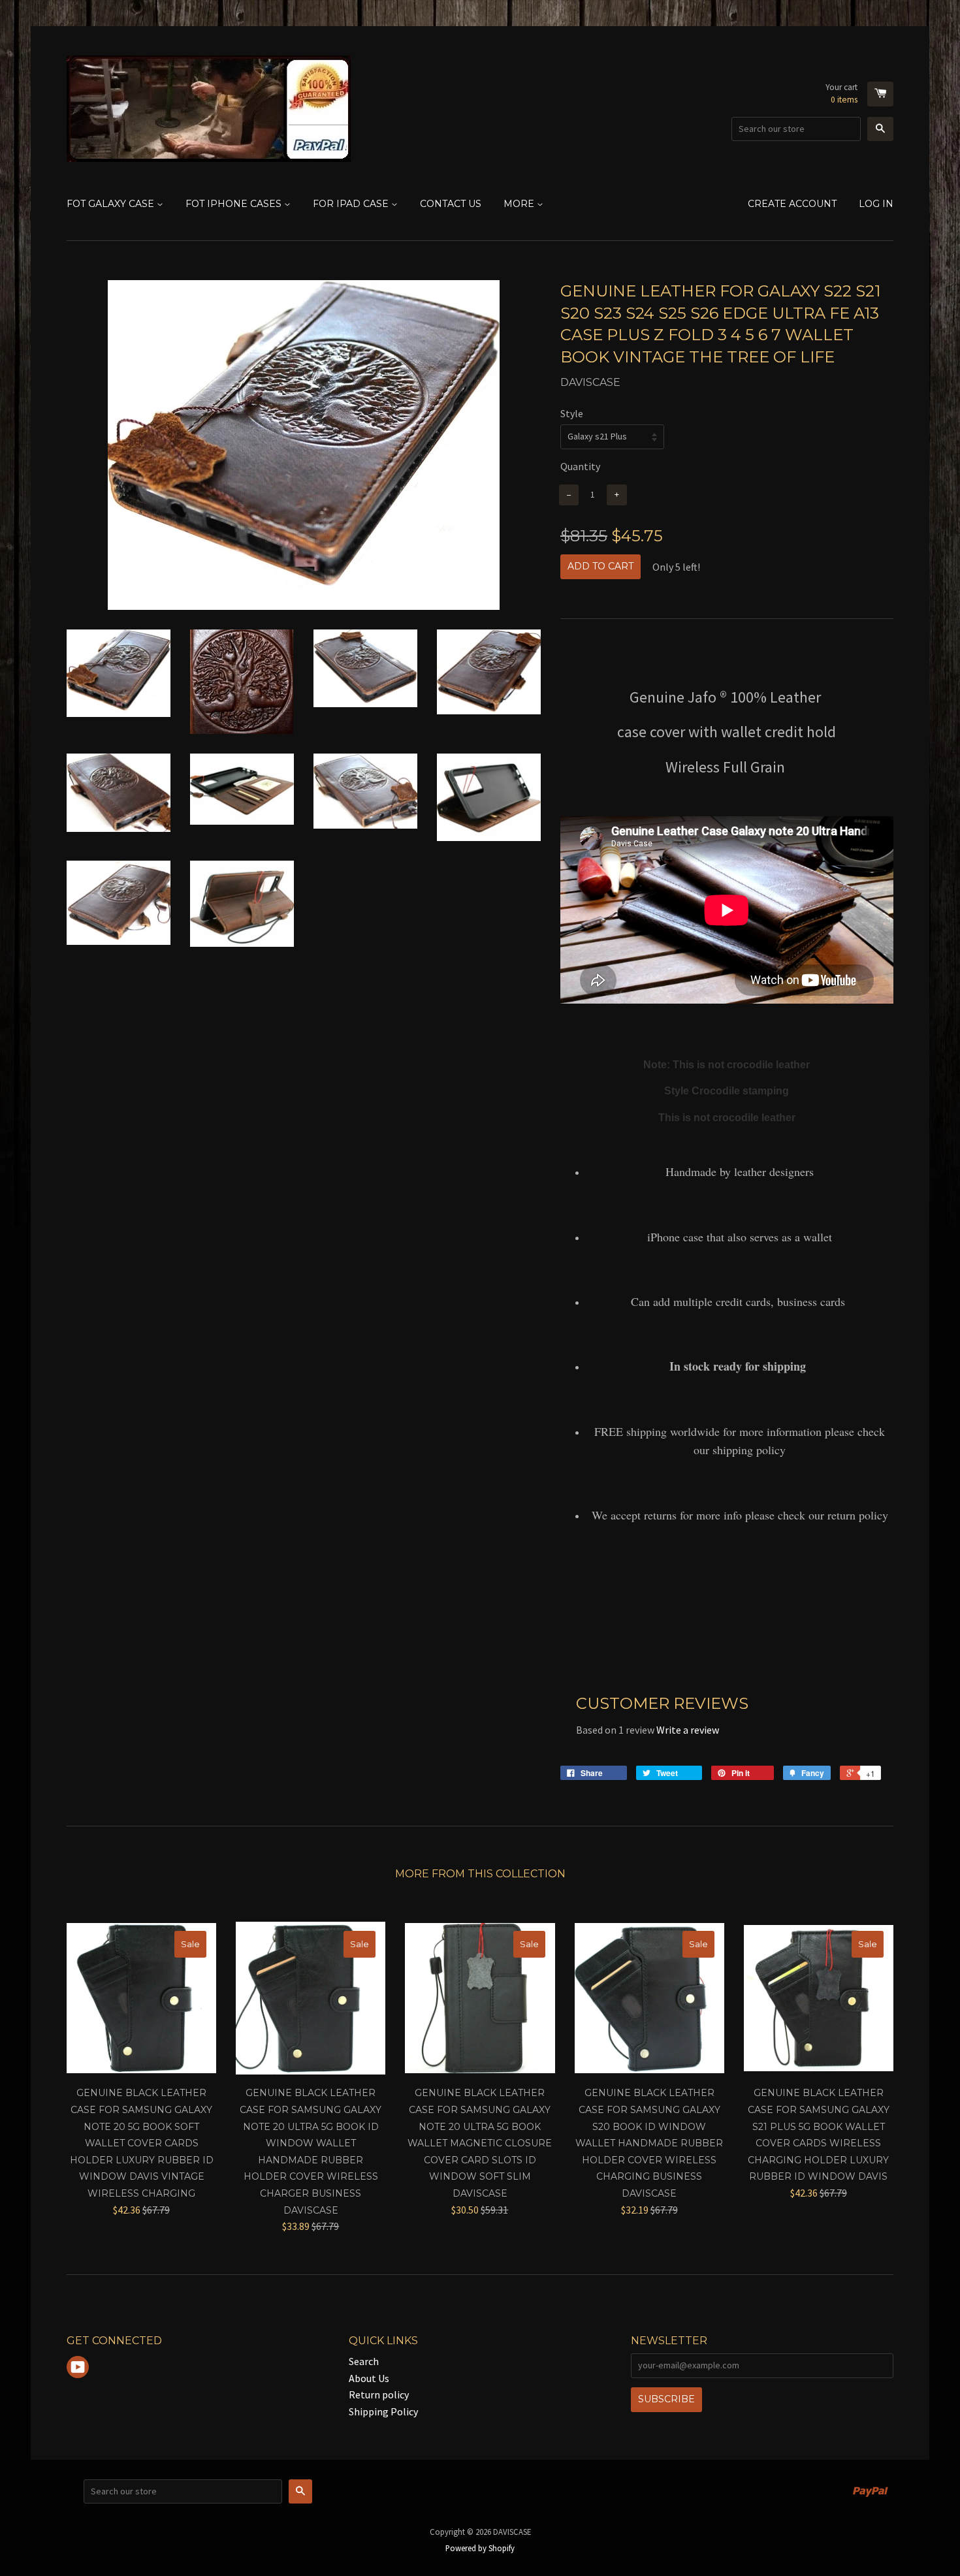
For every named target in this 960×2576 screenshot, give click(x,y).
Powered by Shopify (480, 2548)
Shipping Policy (383, 2411)
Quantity (580, 466)
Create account (792, 204)
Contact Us (451, 204)
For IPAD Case (352, 204)
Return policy (379, 2394)
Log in (876, 204)
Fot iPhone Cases (235, 204)
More (520, 204)
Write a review (688, 1730)
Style (572, 413)
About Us (369, 2378)
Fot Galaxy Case (112, 204)
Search (364, 2361)
